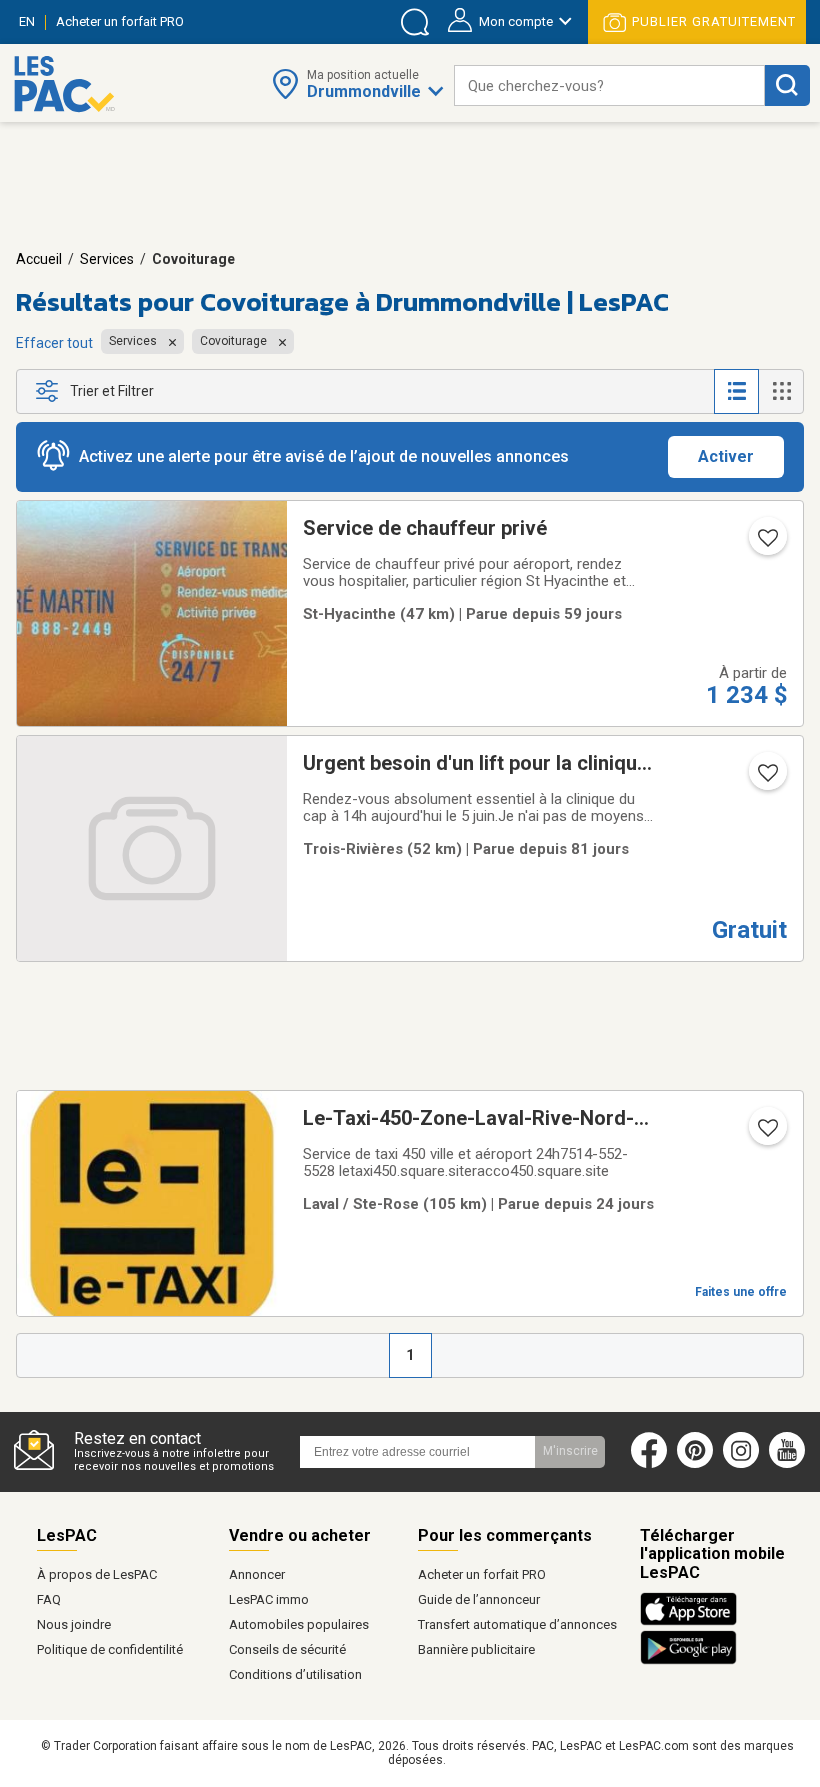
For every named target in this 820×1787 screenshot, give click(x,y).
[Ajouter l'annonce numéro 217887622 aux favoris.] (766, 544)
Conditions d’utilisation (295, 1674)
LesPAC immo (269, 1599)
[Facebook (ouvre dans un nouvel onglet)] (649, 1464)
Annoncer (257, 1574)
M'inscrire (570, 1451)
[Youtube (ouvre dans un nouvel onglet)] (791, 1464)
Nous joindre (74, 1624)
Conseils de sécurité (287, 1649)
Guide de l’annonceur (479, 1599)
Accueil (39, 259)
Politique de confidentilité (110, 1649)
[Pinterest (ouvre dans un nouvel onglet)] (695, 1464)
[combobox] (609, 85)
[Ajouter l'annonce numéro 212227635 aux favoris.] (766, 1134)
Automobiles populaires (299, 1624)
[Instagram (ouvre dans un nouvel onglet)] (741, 1464)
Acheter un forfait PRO (482, 1574)
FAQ (49, 1599)
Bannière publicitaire (476, 1649)
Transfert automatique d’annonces (517, 1624)
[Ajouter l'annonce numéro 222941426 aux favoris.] (766, 779)
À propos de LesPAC (97, 1574)
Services (107, 259)
